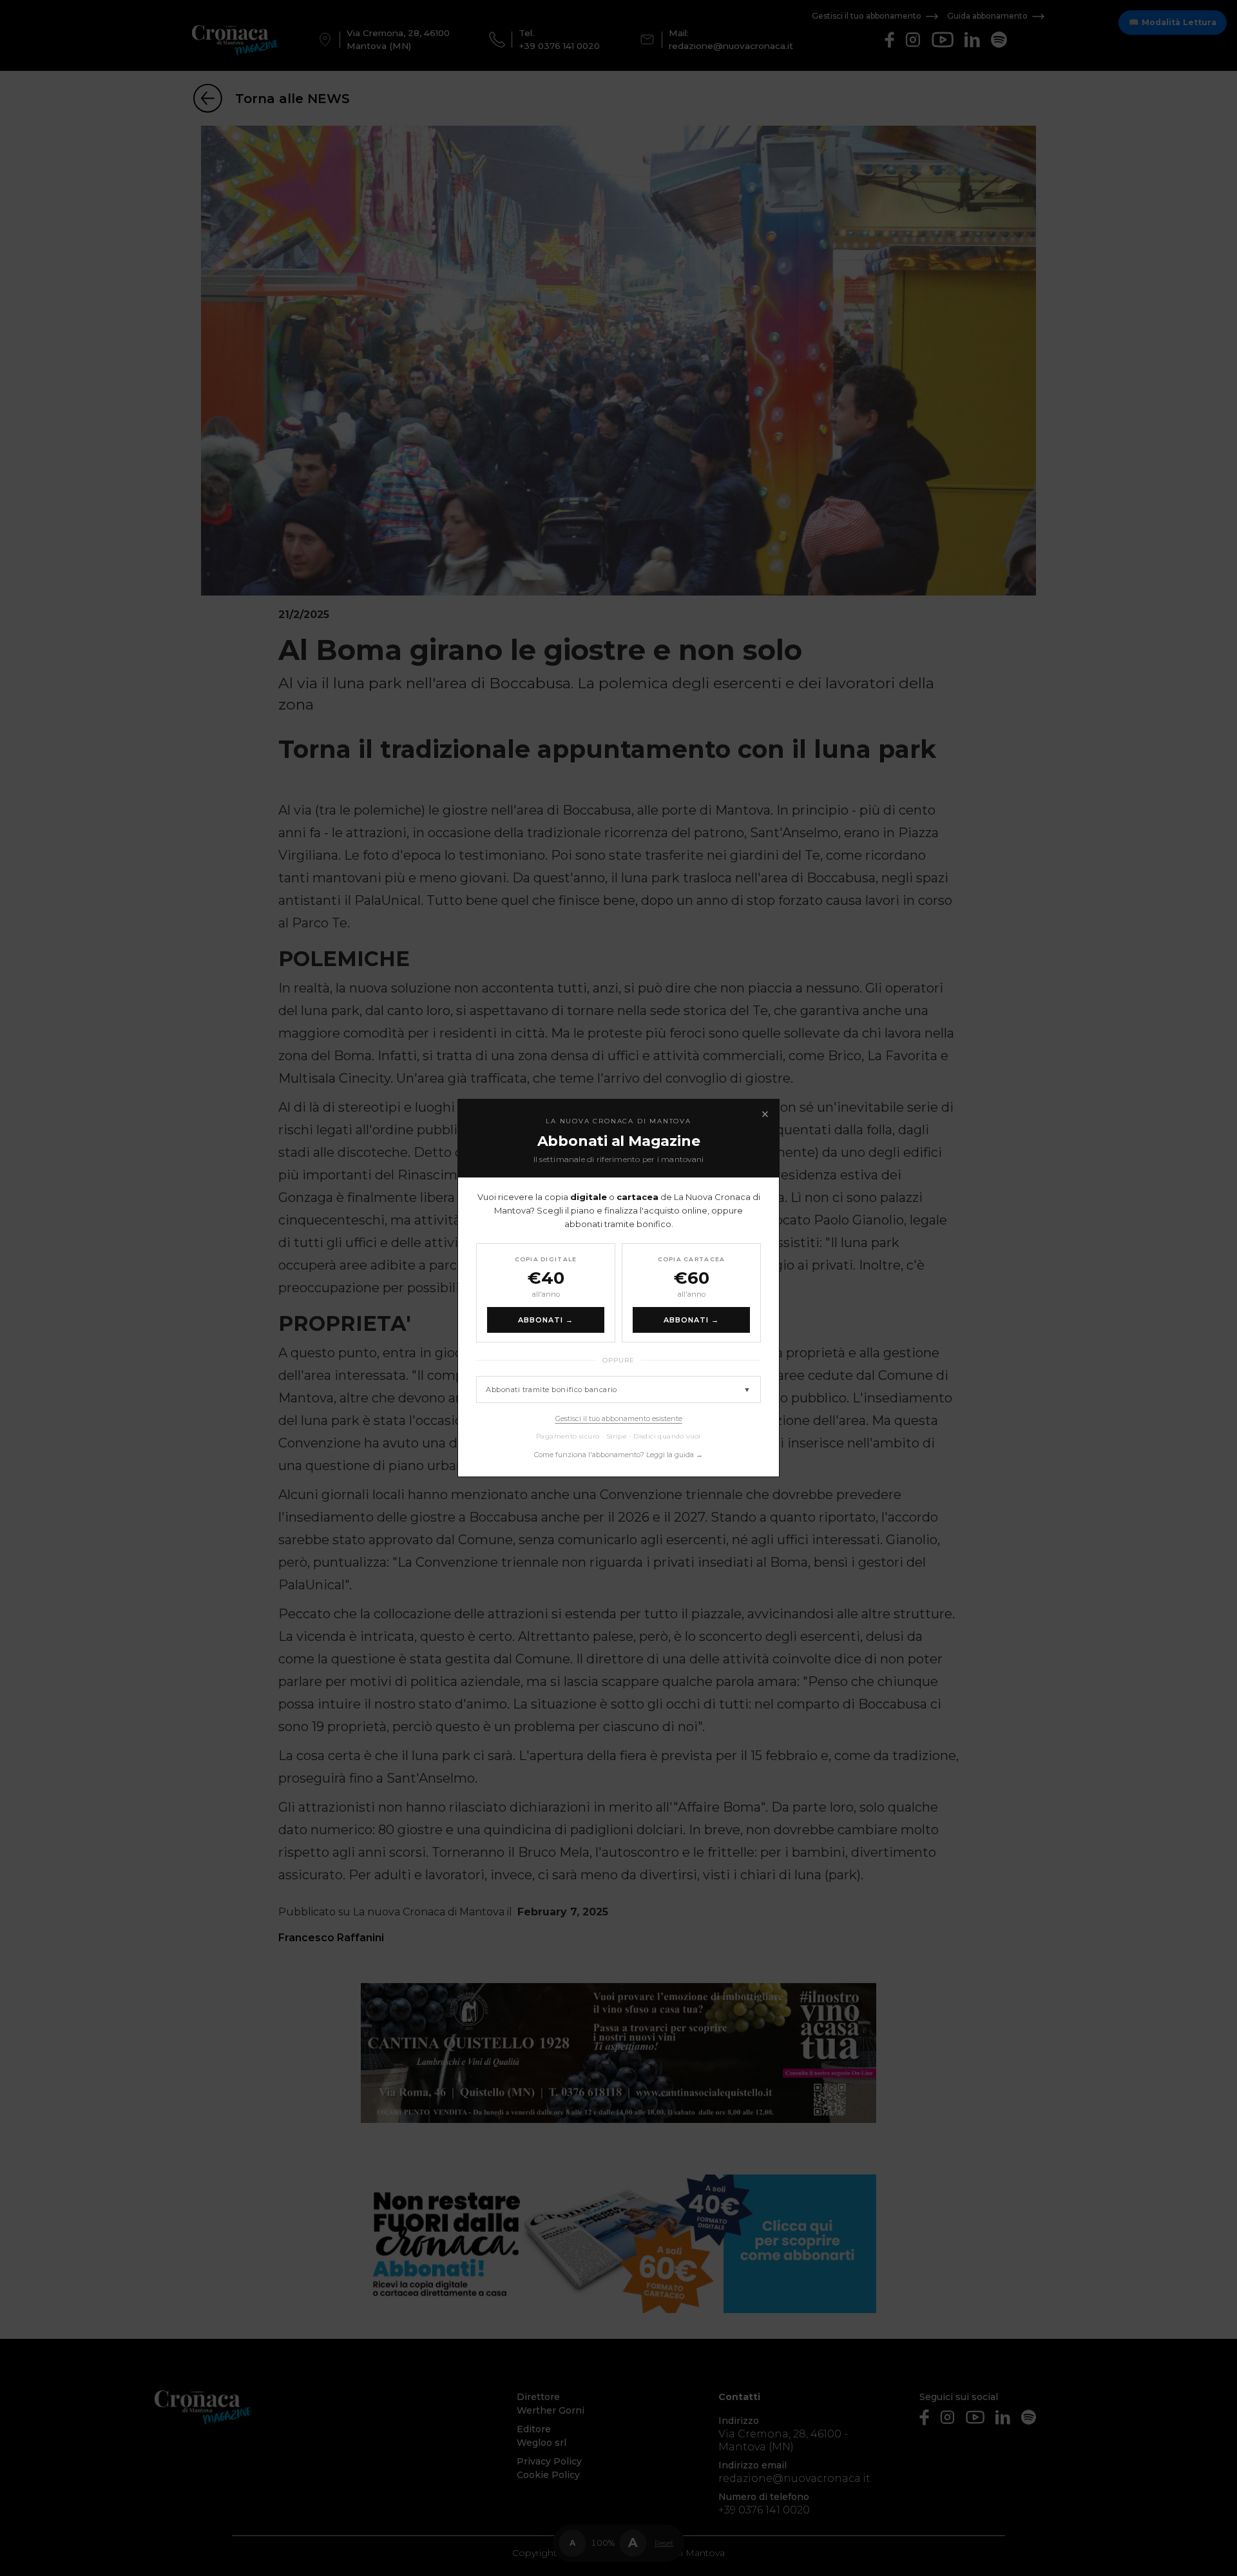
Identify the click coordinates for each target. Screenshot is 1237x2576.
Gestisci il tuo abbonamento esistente (619, 1419)
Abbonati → (546, 1320)
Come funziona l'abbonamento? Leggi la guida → (618, 1455)
